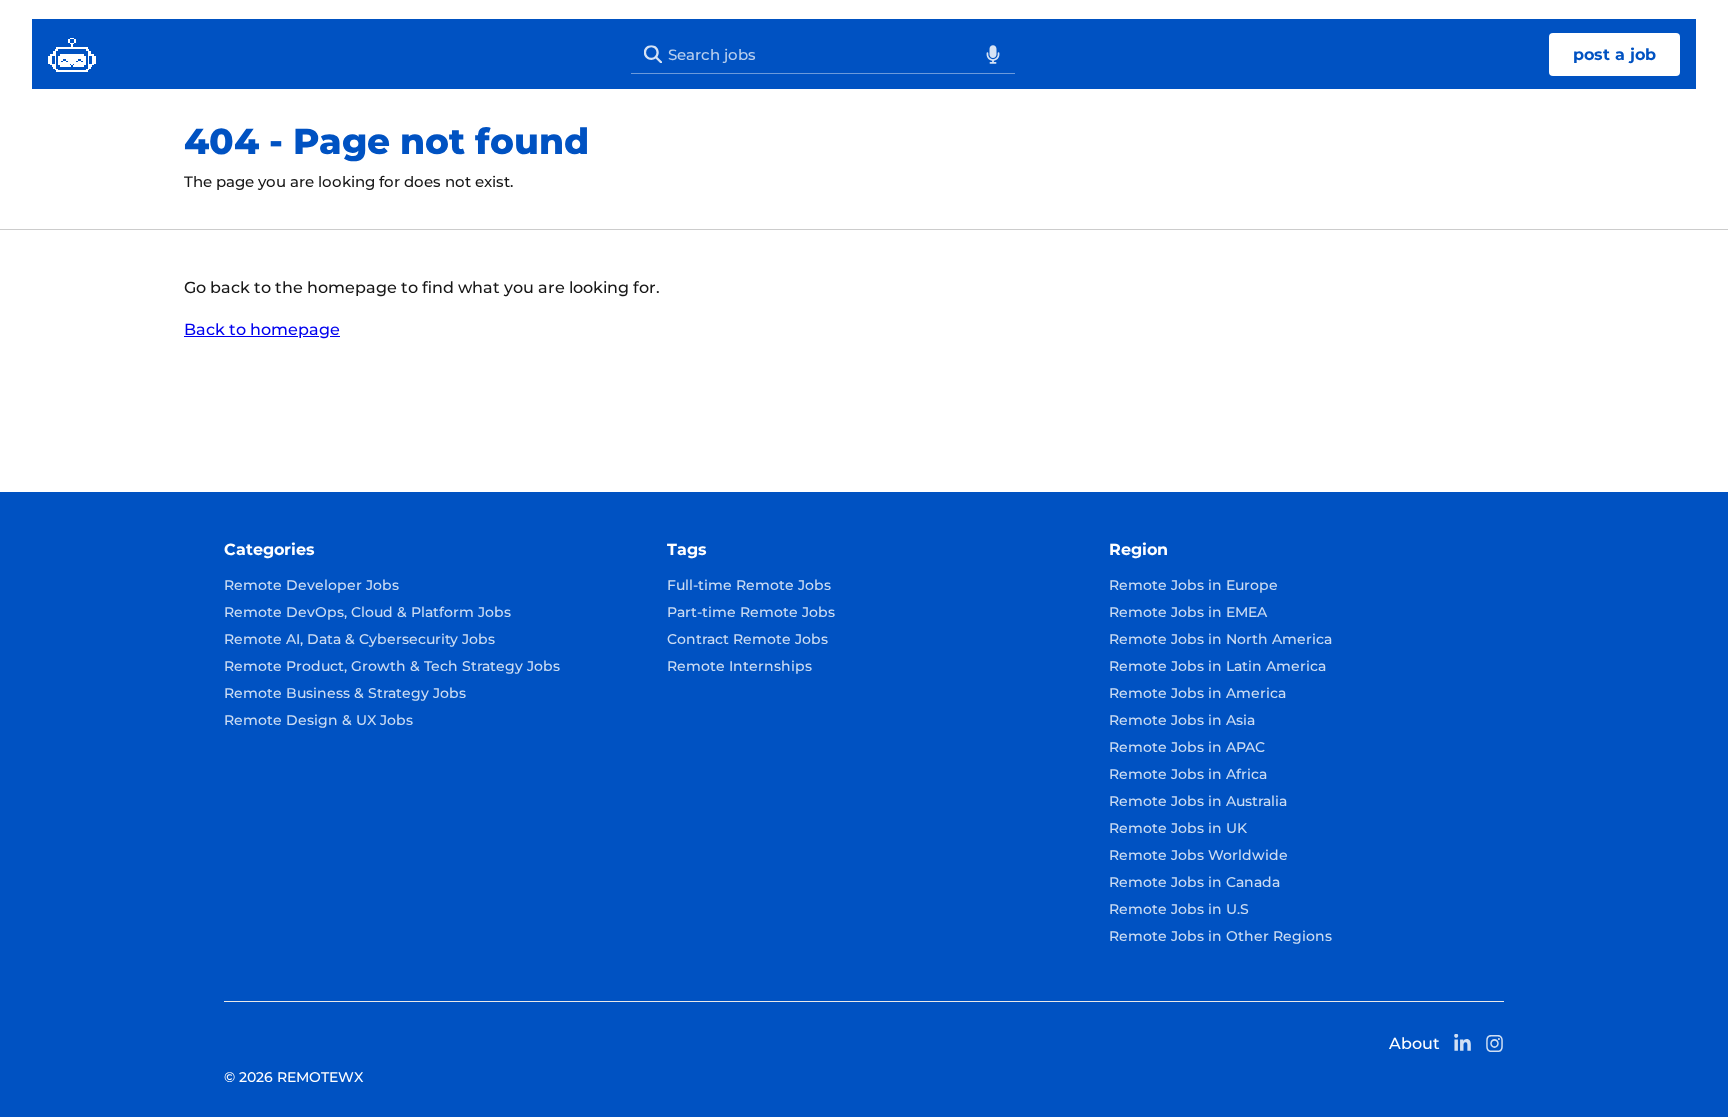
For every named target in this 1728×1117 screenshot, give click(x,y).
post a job (1614, 54)
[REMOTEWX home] (72, 54)
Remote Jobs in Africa (1188, 774)
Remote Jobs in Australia (1198, 801)
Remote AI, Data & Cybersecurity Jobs (359, 639)
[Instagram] (1495, 1043)
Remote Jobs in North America (1220, 639)
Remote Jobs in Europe (1193, 585)
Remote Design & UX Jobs (318, 720)
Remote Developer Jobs (311, 585)
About (1414, 1043)
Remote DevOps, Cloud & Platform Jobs (367, 612)
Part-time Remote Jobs (751, 612)
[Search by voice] (993, 54)
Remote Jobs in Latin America (1217, 666)
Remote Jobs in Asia (1182, 720)
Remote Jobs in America (1197, 693)
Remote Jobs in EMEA (1188, 612)
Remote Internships (739, 666)
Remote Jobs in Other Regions (1220, 936)
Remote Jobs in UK (1178, 828)
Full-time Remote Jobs (749, 585)
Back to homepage (262, 329)
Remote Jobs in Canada (1194, 882)
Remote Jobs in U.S (1179, 909)
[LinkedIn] (1462, 1043)
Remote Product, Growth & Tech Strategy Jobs (392, 666)
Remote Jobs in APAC (1187, 747)
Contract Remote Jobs (747, 639)
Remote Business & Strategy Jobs (345, 693)
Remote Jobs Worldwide (1198, 855)
